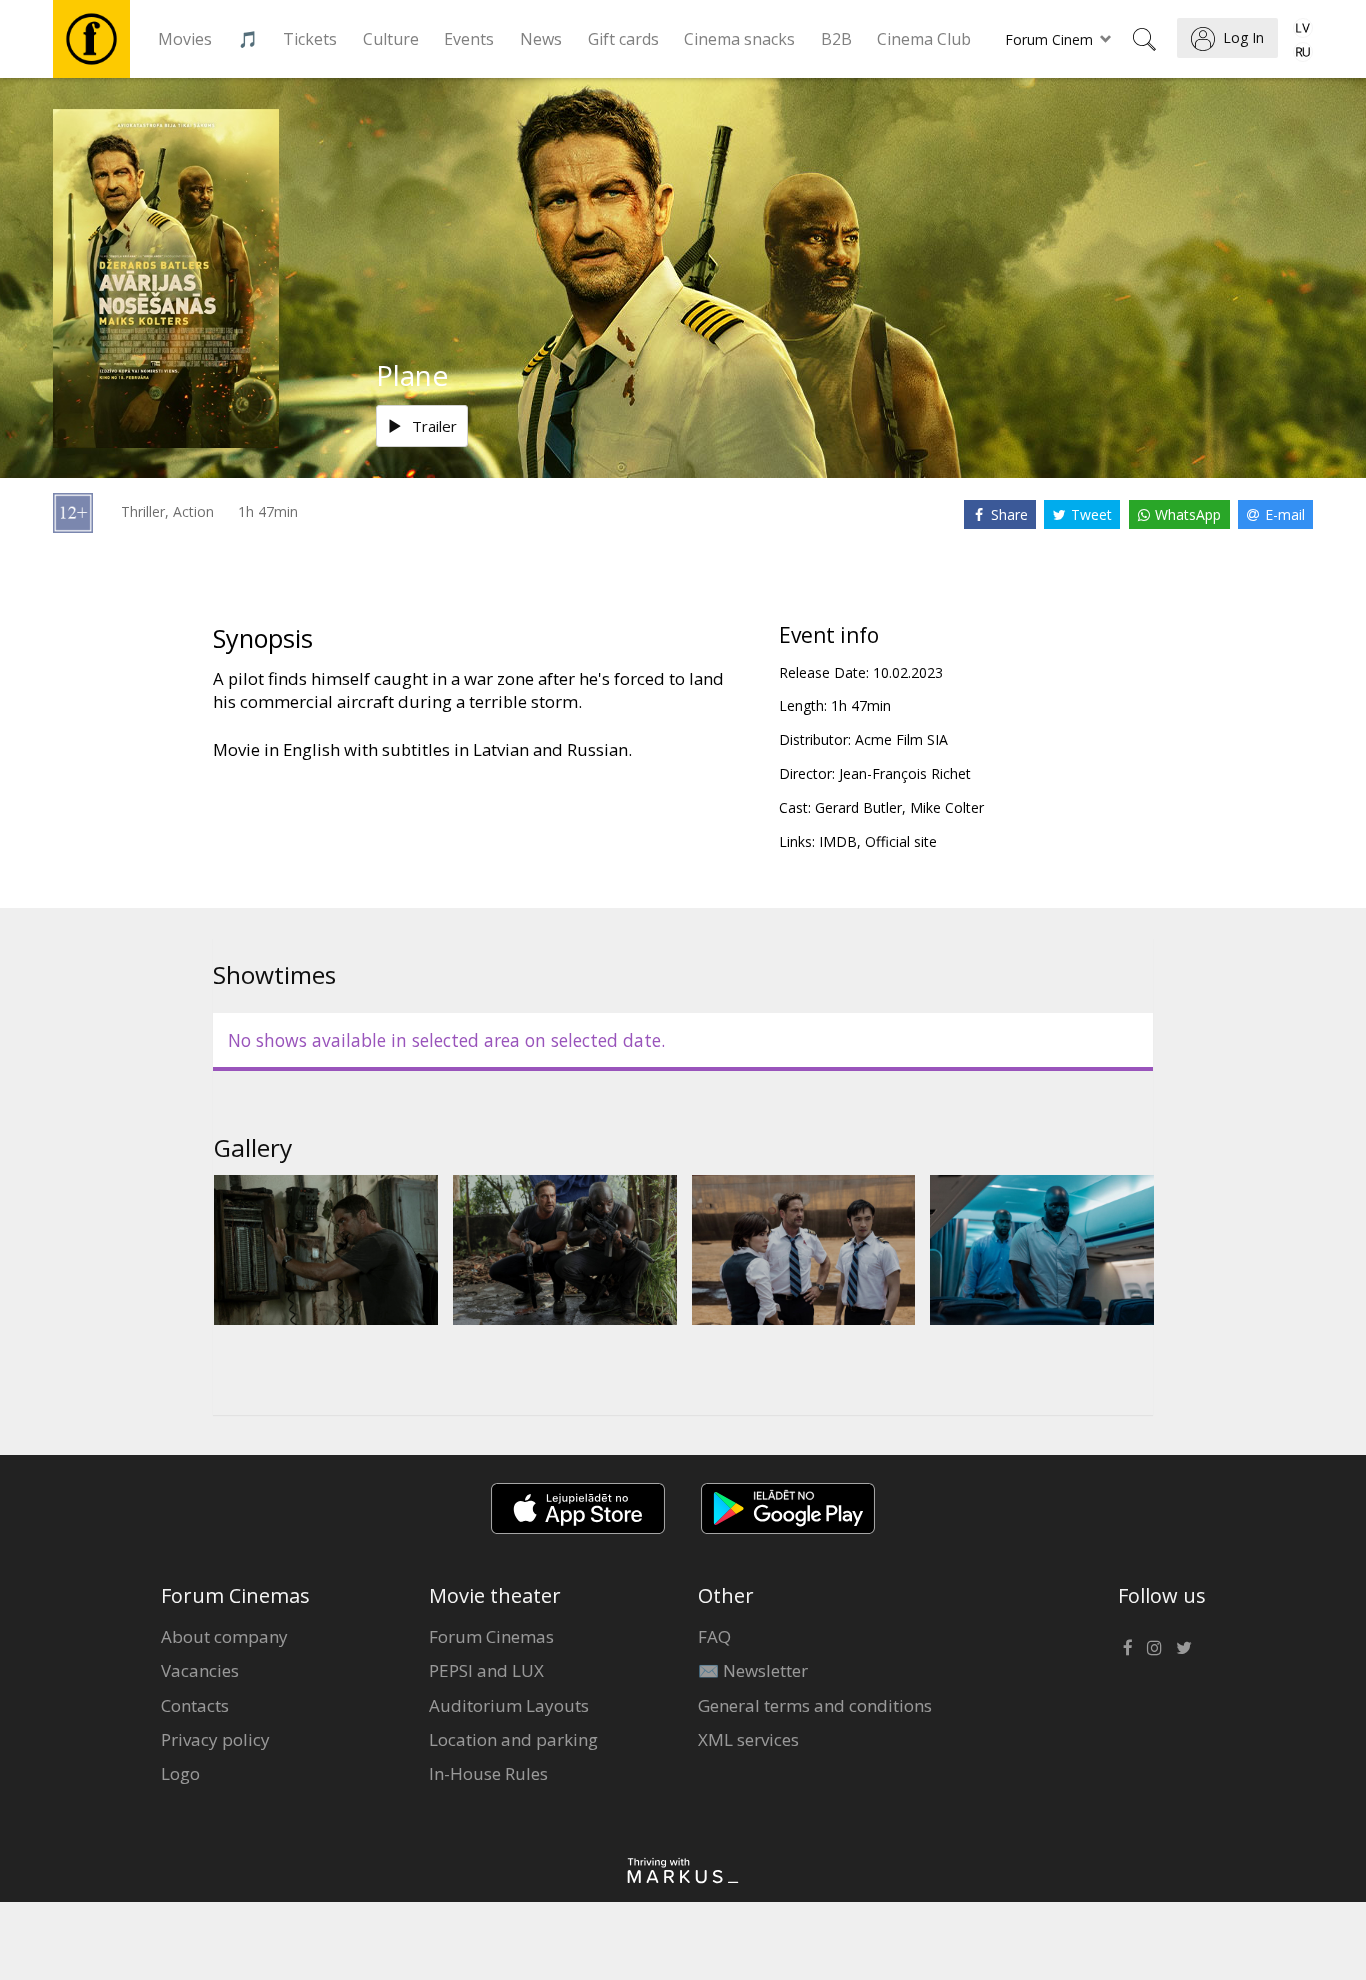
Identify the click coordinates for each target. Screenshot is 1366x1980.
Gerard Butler (858, 807)
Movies (185, 39)
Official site (901, 841)
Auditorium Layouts (509, 1705)
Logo (180, 1773)
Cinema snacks (739, 39)
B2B (836, 39)
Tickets (310, 39)
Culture (391, 39)
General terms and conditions (815, 1705)
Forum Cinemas (491, 1636)
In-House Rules (488, 1773)
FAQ (714, 1636)
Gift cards (623, 39)
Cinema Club (924, 39)
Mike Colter (947, 807)
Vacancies (200, 1670)
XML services (748, 1739)
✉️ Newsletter (753, 1670)
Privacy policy (215, 1739)
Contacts (195, 1705)
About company (224, 1636)
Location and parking (513, 1739)
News (541, 39)
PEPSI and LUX (486, 1670)
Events (469, 39)
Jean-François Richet (905, 773)
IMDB (838, 841)
